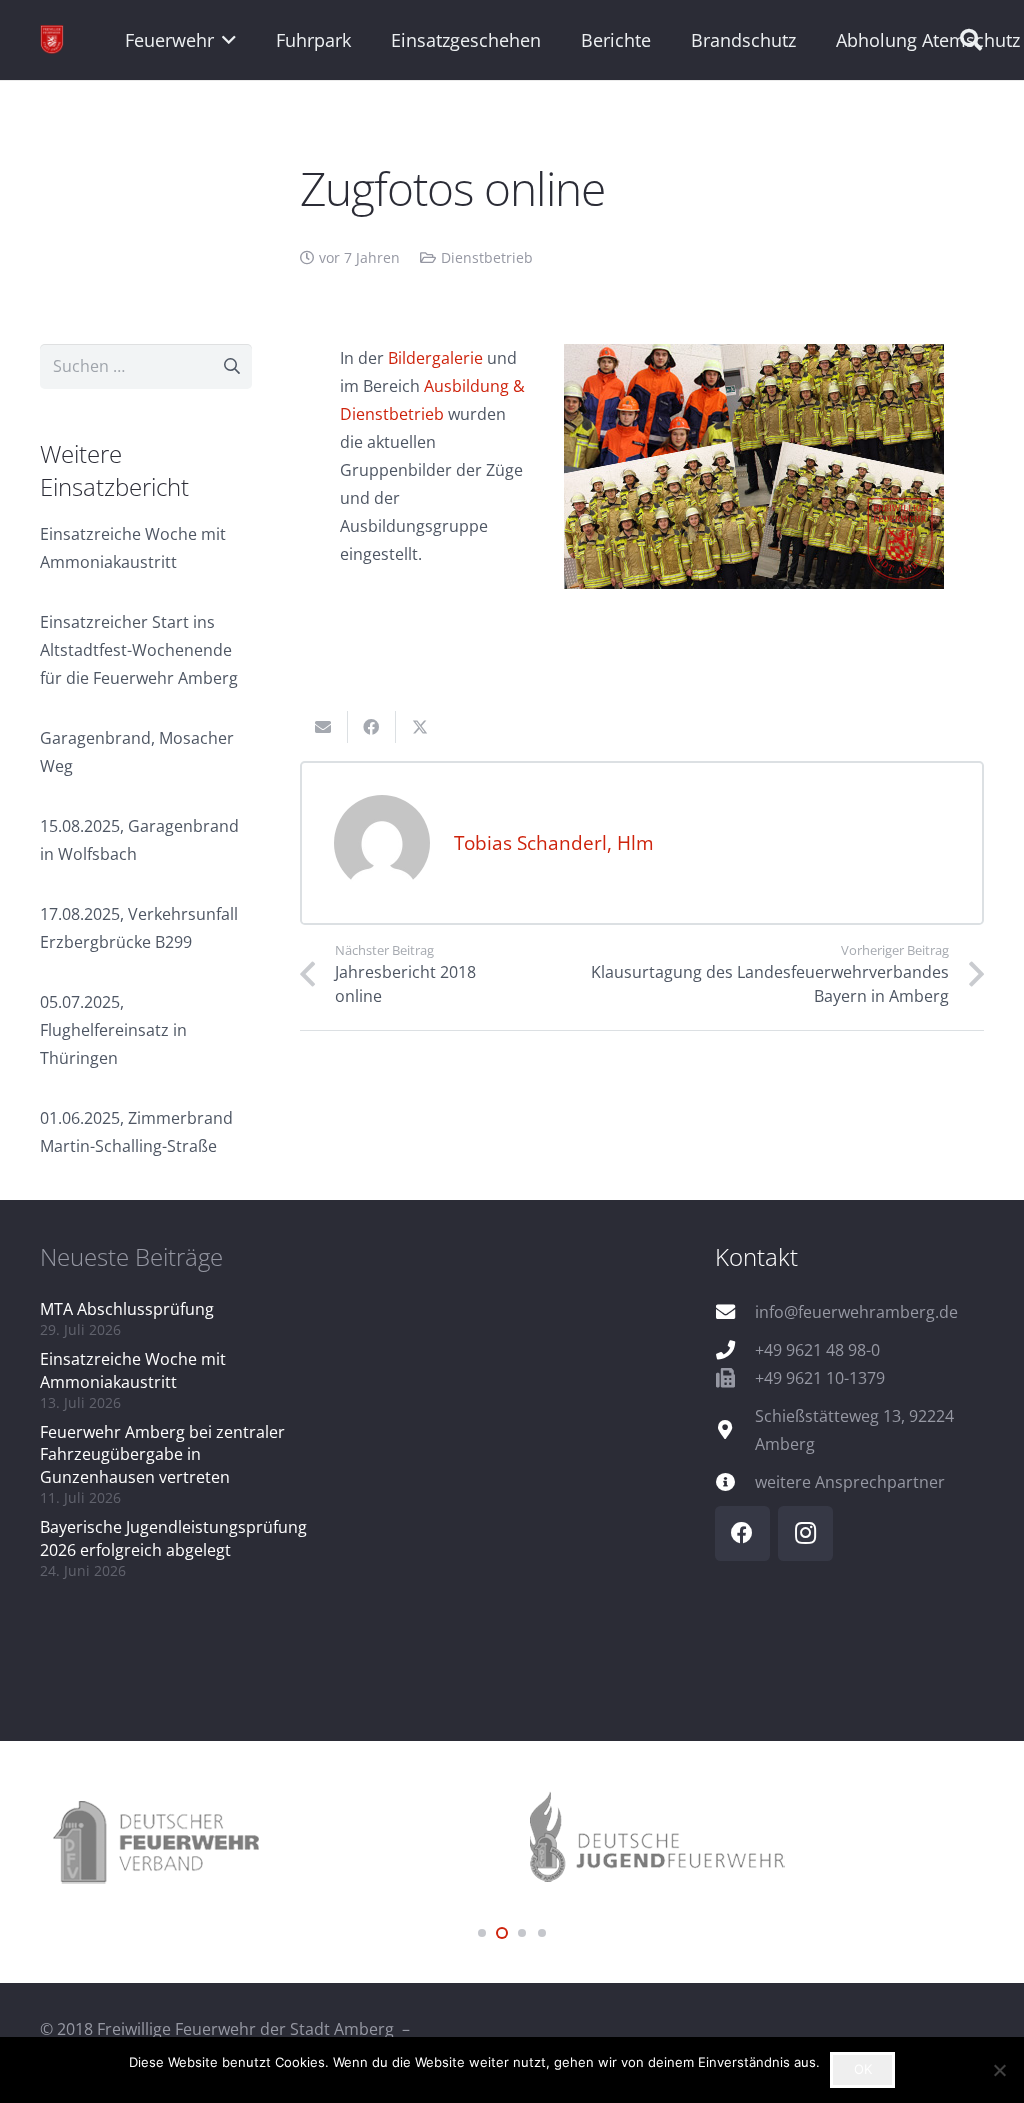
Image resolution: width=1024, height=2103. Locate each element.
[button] (225, 40)
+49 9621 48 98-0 (817, 1350)
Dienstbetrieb (487, 257)
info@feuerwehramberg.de (856, 1312)
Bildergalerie (435, 358)
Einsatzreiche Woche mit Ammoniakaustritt (133, 1370)
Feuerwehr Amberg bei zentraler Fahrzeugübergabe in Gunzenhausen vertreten (162, 1454)
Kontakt (756, 1256)
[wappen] (52, 40)
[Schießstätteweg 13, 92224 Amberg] (735, 1429)
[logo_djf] (748, 1844)
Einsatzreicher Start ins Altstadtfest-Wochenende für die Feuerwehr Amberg (139, 650)
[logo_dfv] (276, 1844)
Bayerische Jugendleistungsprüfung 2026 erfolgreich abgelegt (173, 1538)
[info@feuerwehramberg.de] (735, 1311)
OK (863, 2069)
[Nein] (999, 2070)
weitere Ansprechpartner (850, 1482)
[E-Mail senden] (324, 727)
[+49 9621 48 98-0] (735, 1349)
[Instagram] (805, 1533)
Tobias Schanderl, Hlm (554, 842)
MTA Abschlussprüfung (127, 1309)
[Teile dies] (372, 727)
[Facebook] (742, 1533)
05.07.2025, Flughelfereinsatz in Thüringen (113, 1030)
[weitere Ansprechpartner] (735, 1481)
